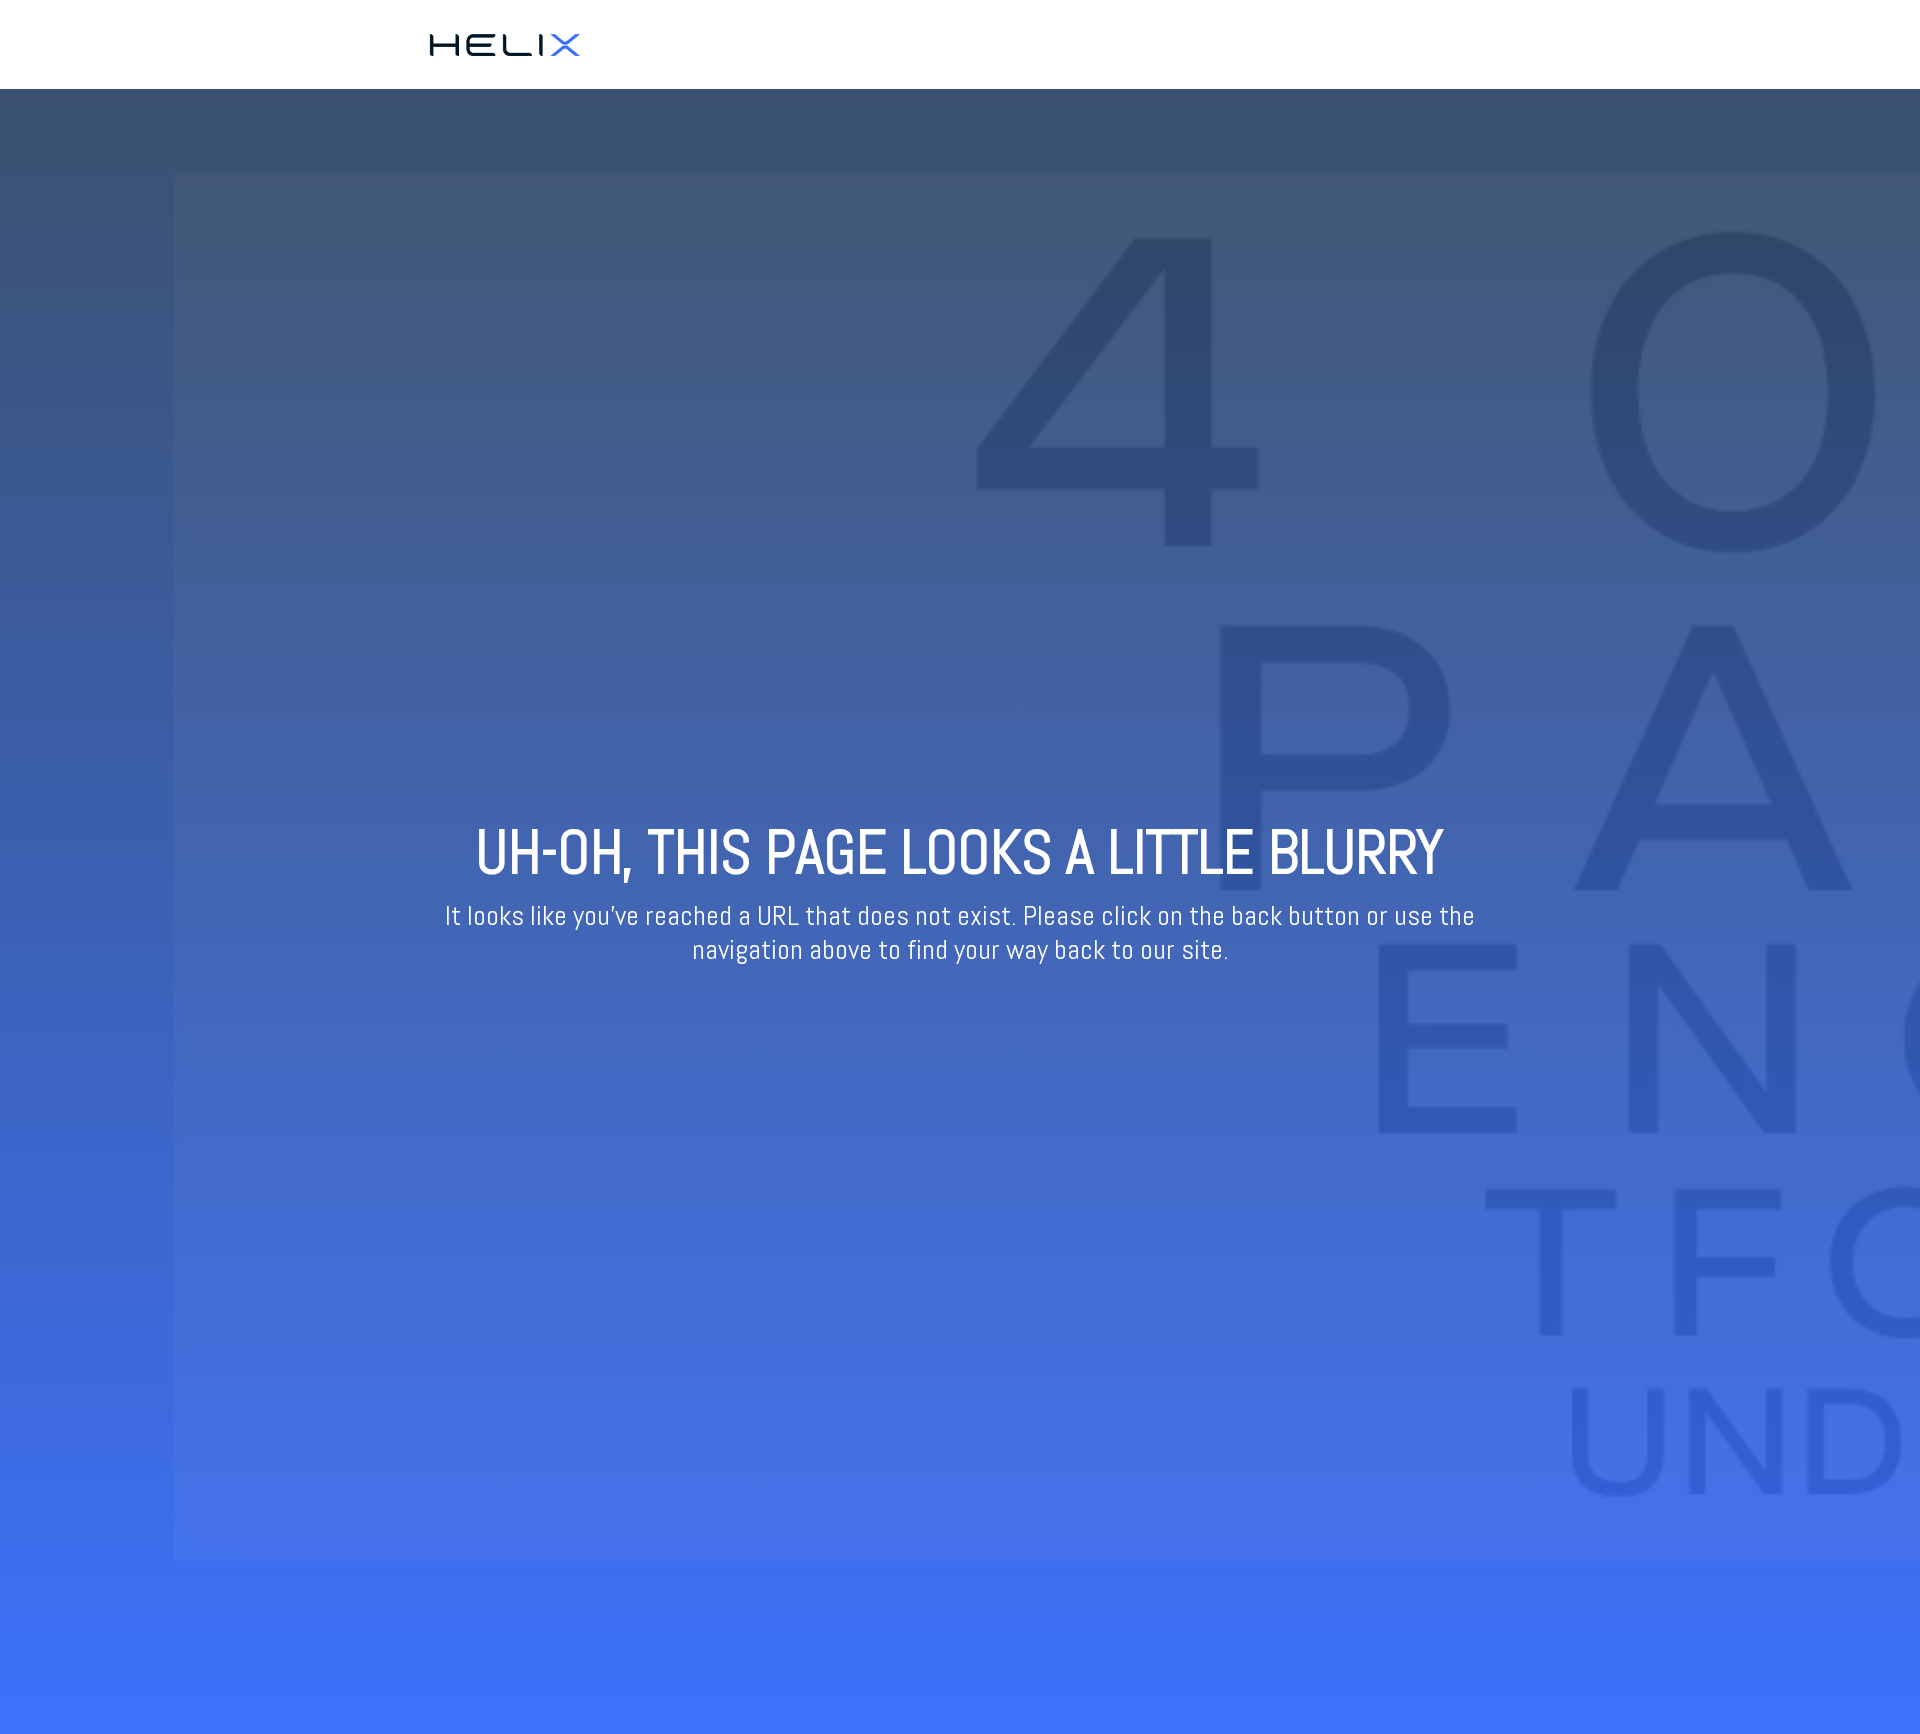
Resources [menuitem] (1474, 44)
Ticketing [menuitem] (1390, 44)
